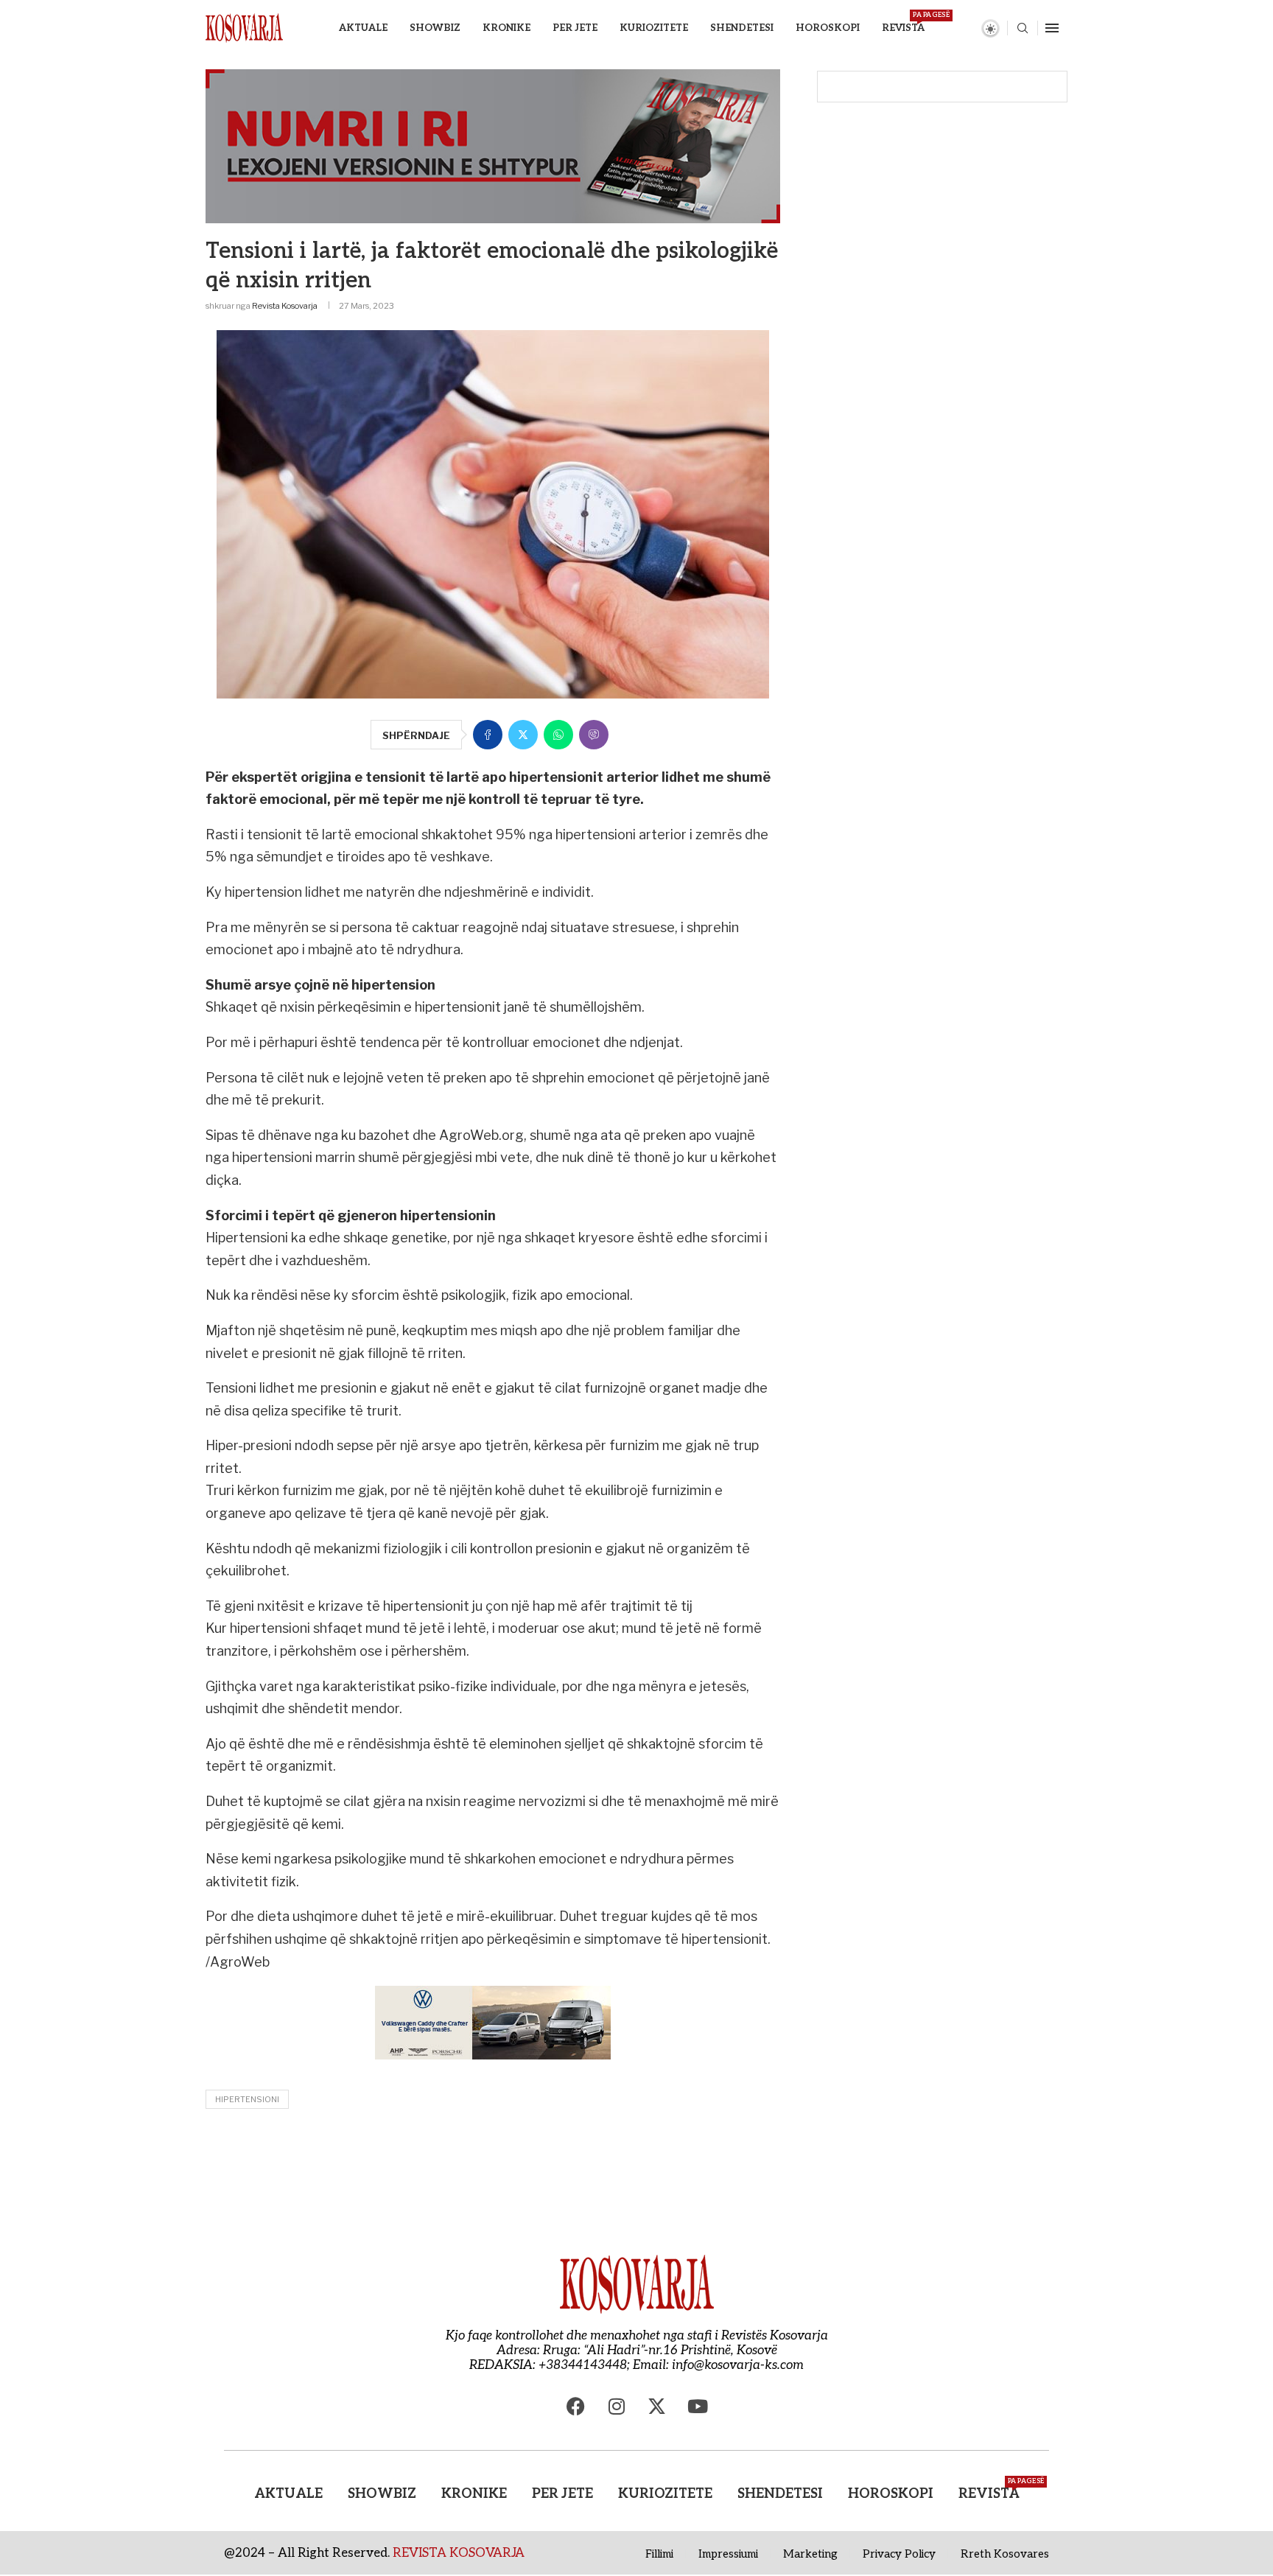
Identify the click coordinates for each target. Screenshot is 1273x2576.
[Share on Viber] (594, 735)
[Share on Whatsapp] (558, 735)
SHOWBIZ (435, 28)
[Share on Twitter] (523, 735)
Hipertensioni (247, 2099)
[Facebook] (576, 2406)
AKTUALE (363, 28)
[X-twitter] (657, 2406)
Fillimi (659, 2554)
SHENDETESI (742, 28)
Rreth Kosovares (1005, 2554)
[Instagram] (617, 2406)
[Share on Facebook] (488, 735)
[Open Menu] (1052, 28)
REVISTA (903, 22)
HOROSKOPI (828, 28)
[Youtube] (698, 2406)
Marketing (810, 2554)
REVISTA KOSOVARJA (459, 2553)
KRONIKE (506, 28)
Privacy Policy (899, 2554)
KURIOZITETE (654, 28)
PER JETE (575, 28)
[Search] (1023, 29)
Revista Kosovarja (285, 306)
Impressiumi (728, 2554)
